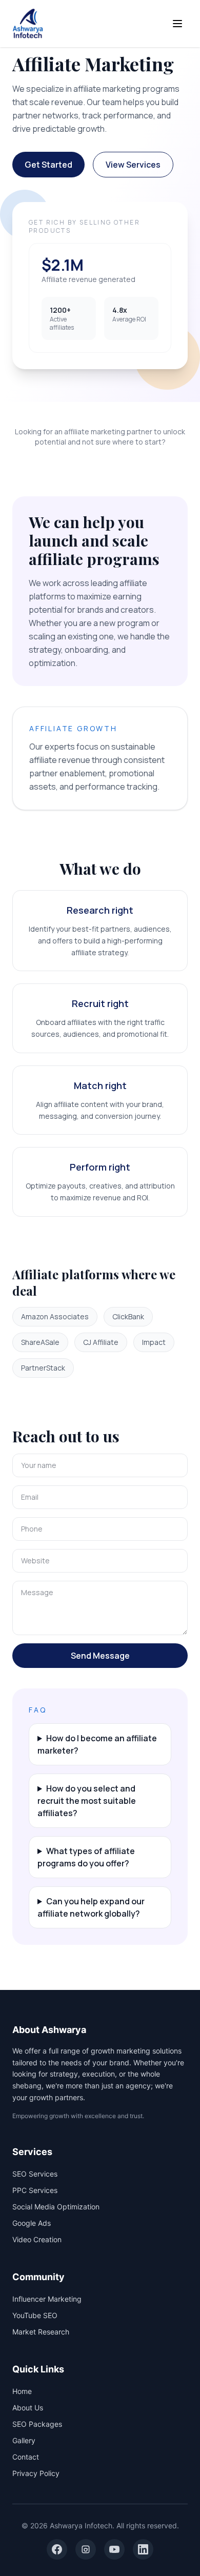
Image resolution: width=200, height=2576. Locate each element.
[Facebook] (57, 2549)
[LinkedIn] (143, 2549)
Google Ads (32, 2223)
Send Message (100, 1656)
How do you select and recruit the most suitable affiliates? (87, 1801)
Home (22, 2391)
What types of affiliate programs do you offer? (86, 1857)
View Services (133, 165)
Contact (26, 2457)
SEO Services (35, 2174)
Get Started (48, 165)
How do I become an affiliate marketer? (97, 1744)
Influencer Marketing (47, 2299)
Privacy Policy (36, 2473)
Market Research (41, 2332)
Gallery (24, 2440)
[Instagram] (86, 2549)
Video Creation (37, 2239)
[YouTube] (114, 2549)
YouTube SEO (35, 2315)
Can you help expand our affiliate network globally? (91, 1907)
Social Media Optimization (56, 2207)
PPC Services (35, 2190)
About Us (28, 2408)
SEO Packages (37, 2424)
